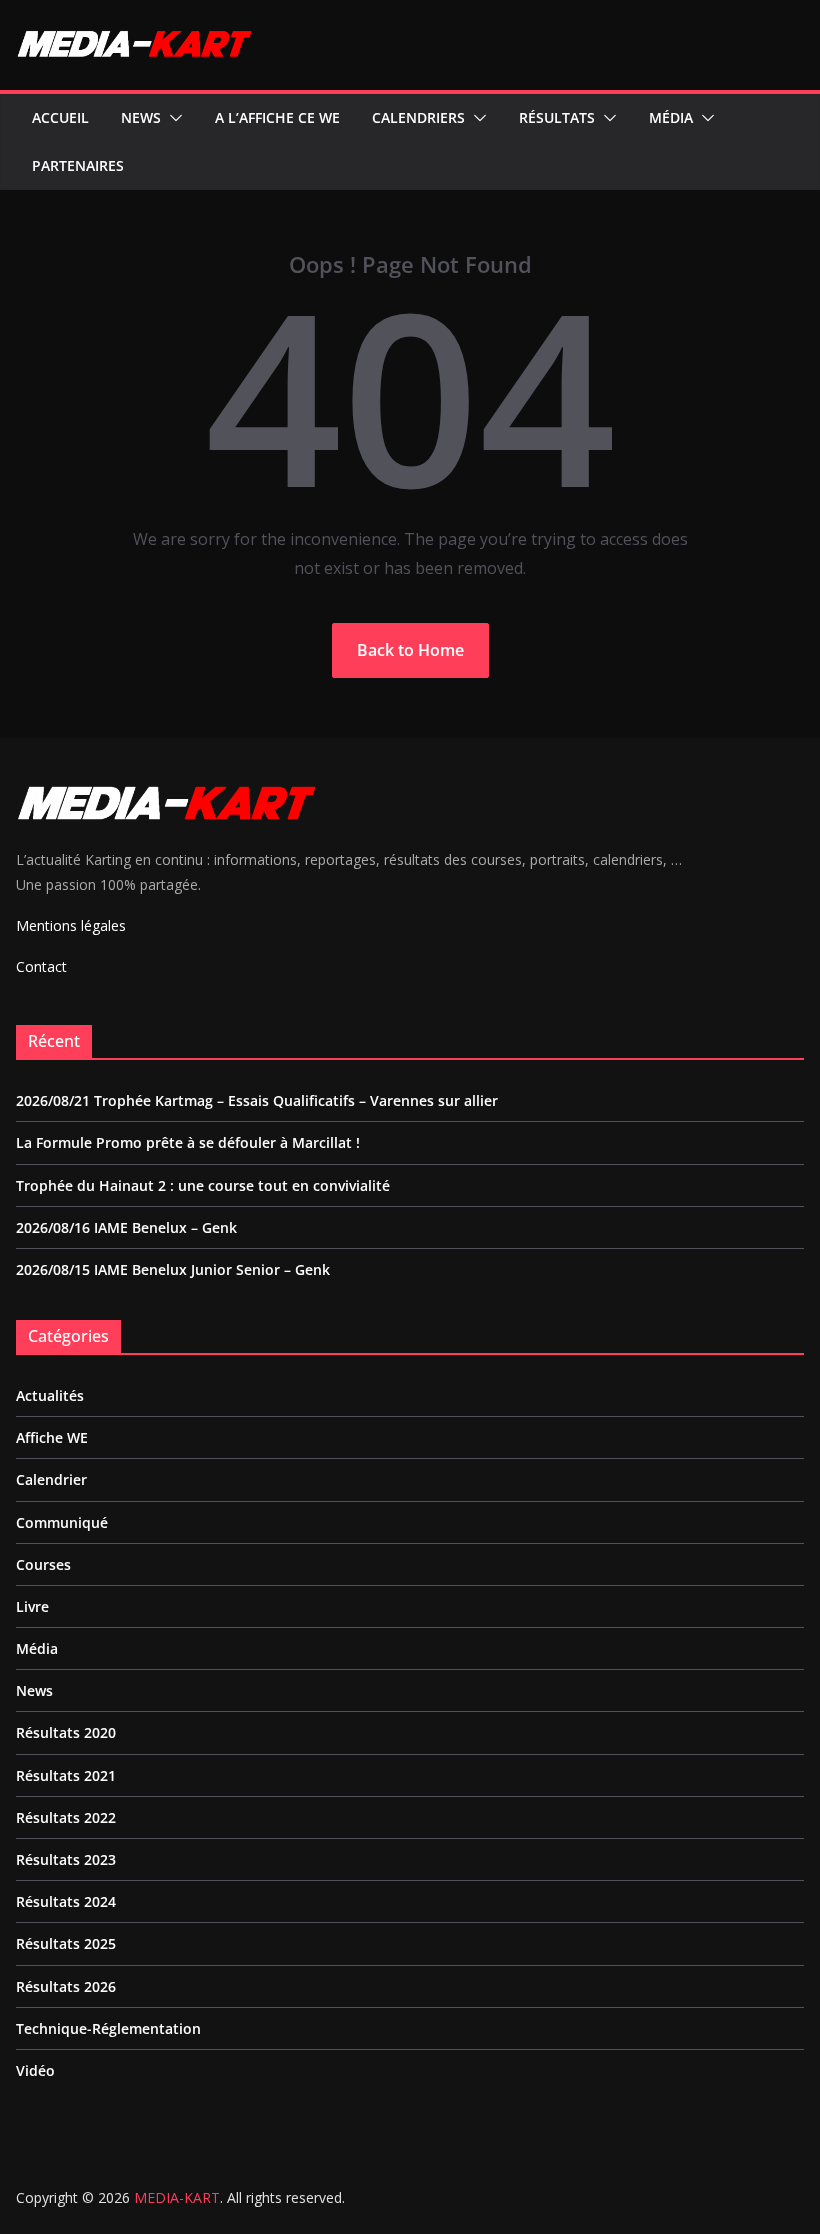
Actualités (50, 1395)
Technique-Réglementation (108, 2028)
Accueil (60, 117)
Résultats (557, 117)
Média (671, 117)
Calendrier (51, 1479)
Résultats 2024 (66, 1901)
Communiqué (62, 1522)
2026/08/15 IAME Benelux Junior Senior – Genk (173, 1269)
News (141, 117)
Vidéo (35, 2070)
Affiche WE (52, 1437)
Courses (43, 1564)
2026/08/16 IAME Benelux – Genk (126, 1227)
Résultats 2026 (66, 1986)
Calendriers (418, 117)
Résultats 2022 (66, 1817)
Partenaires (78, 165)
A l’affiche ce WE (277, 117)
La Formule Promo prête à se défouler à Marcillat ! (188, 1142)
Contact (41, 966)
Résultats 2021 (66, 1775)
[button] (172, 118)
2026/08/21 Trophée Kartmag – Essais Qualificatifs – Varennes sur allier (257, 1100)
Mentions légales (71, 925)
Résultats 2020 (66, 1732)
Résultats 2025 (66, 1943)
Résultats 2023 (66, 1859)
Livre (32, 1606)
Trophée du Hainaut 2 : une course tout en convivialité (203, 1185)
